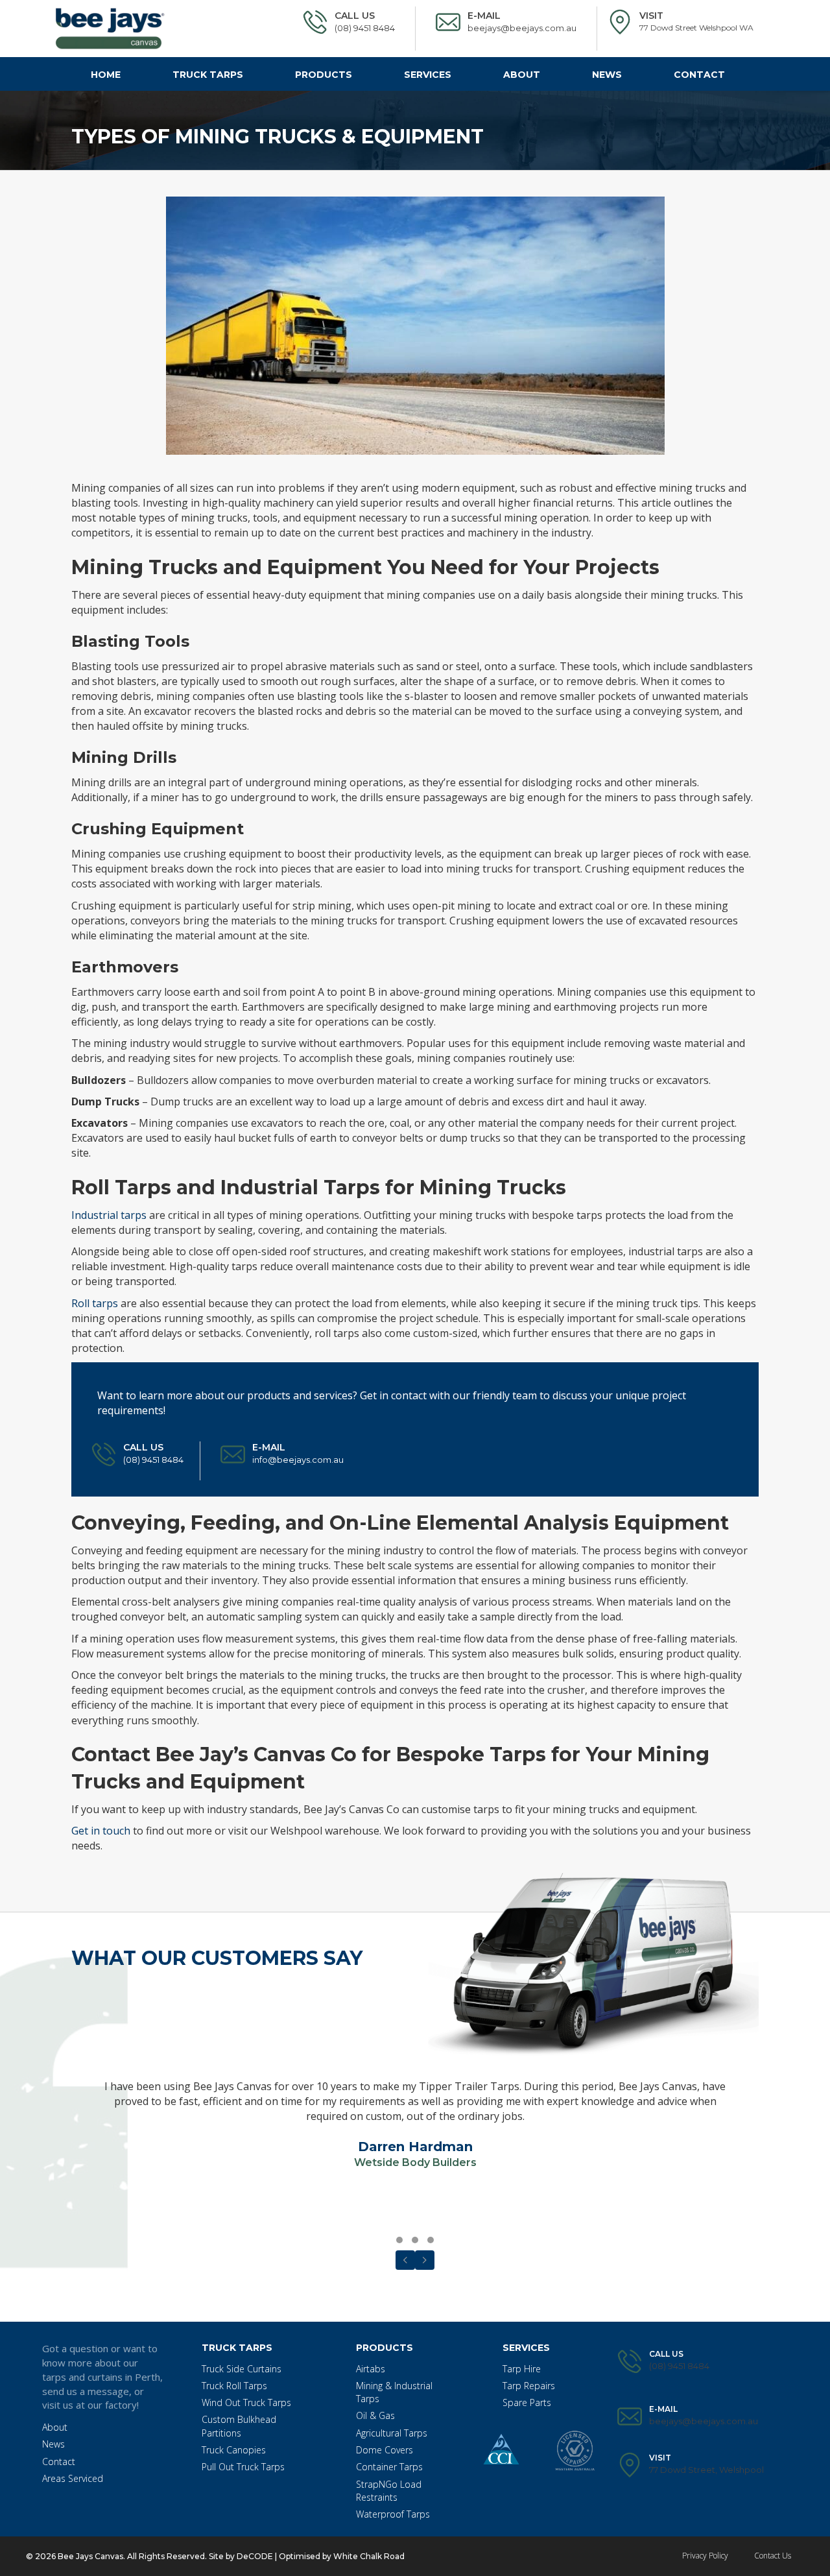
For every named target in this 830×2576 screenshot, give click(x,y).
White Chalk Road (368, 2556)
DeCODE (254, 2556)
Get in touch (101, 1831)
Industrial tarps (109, 1215)
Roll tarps (95, 1303)
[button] (399, 2240)
